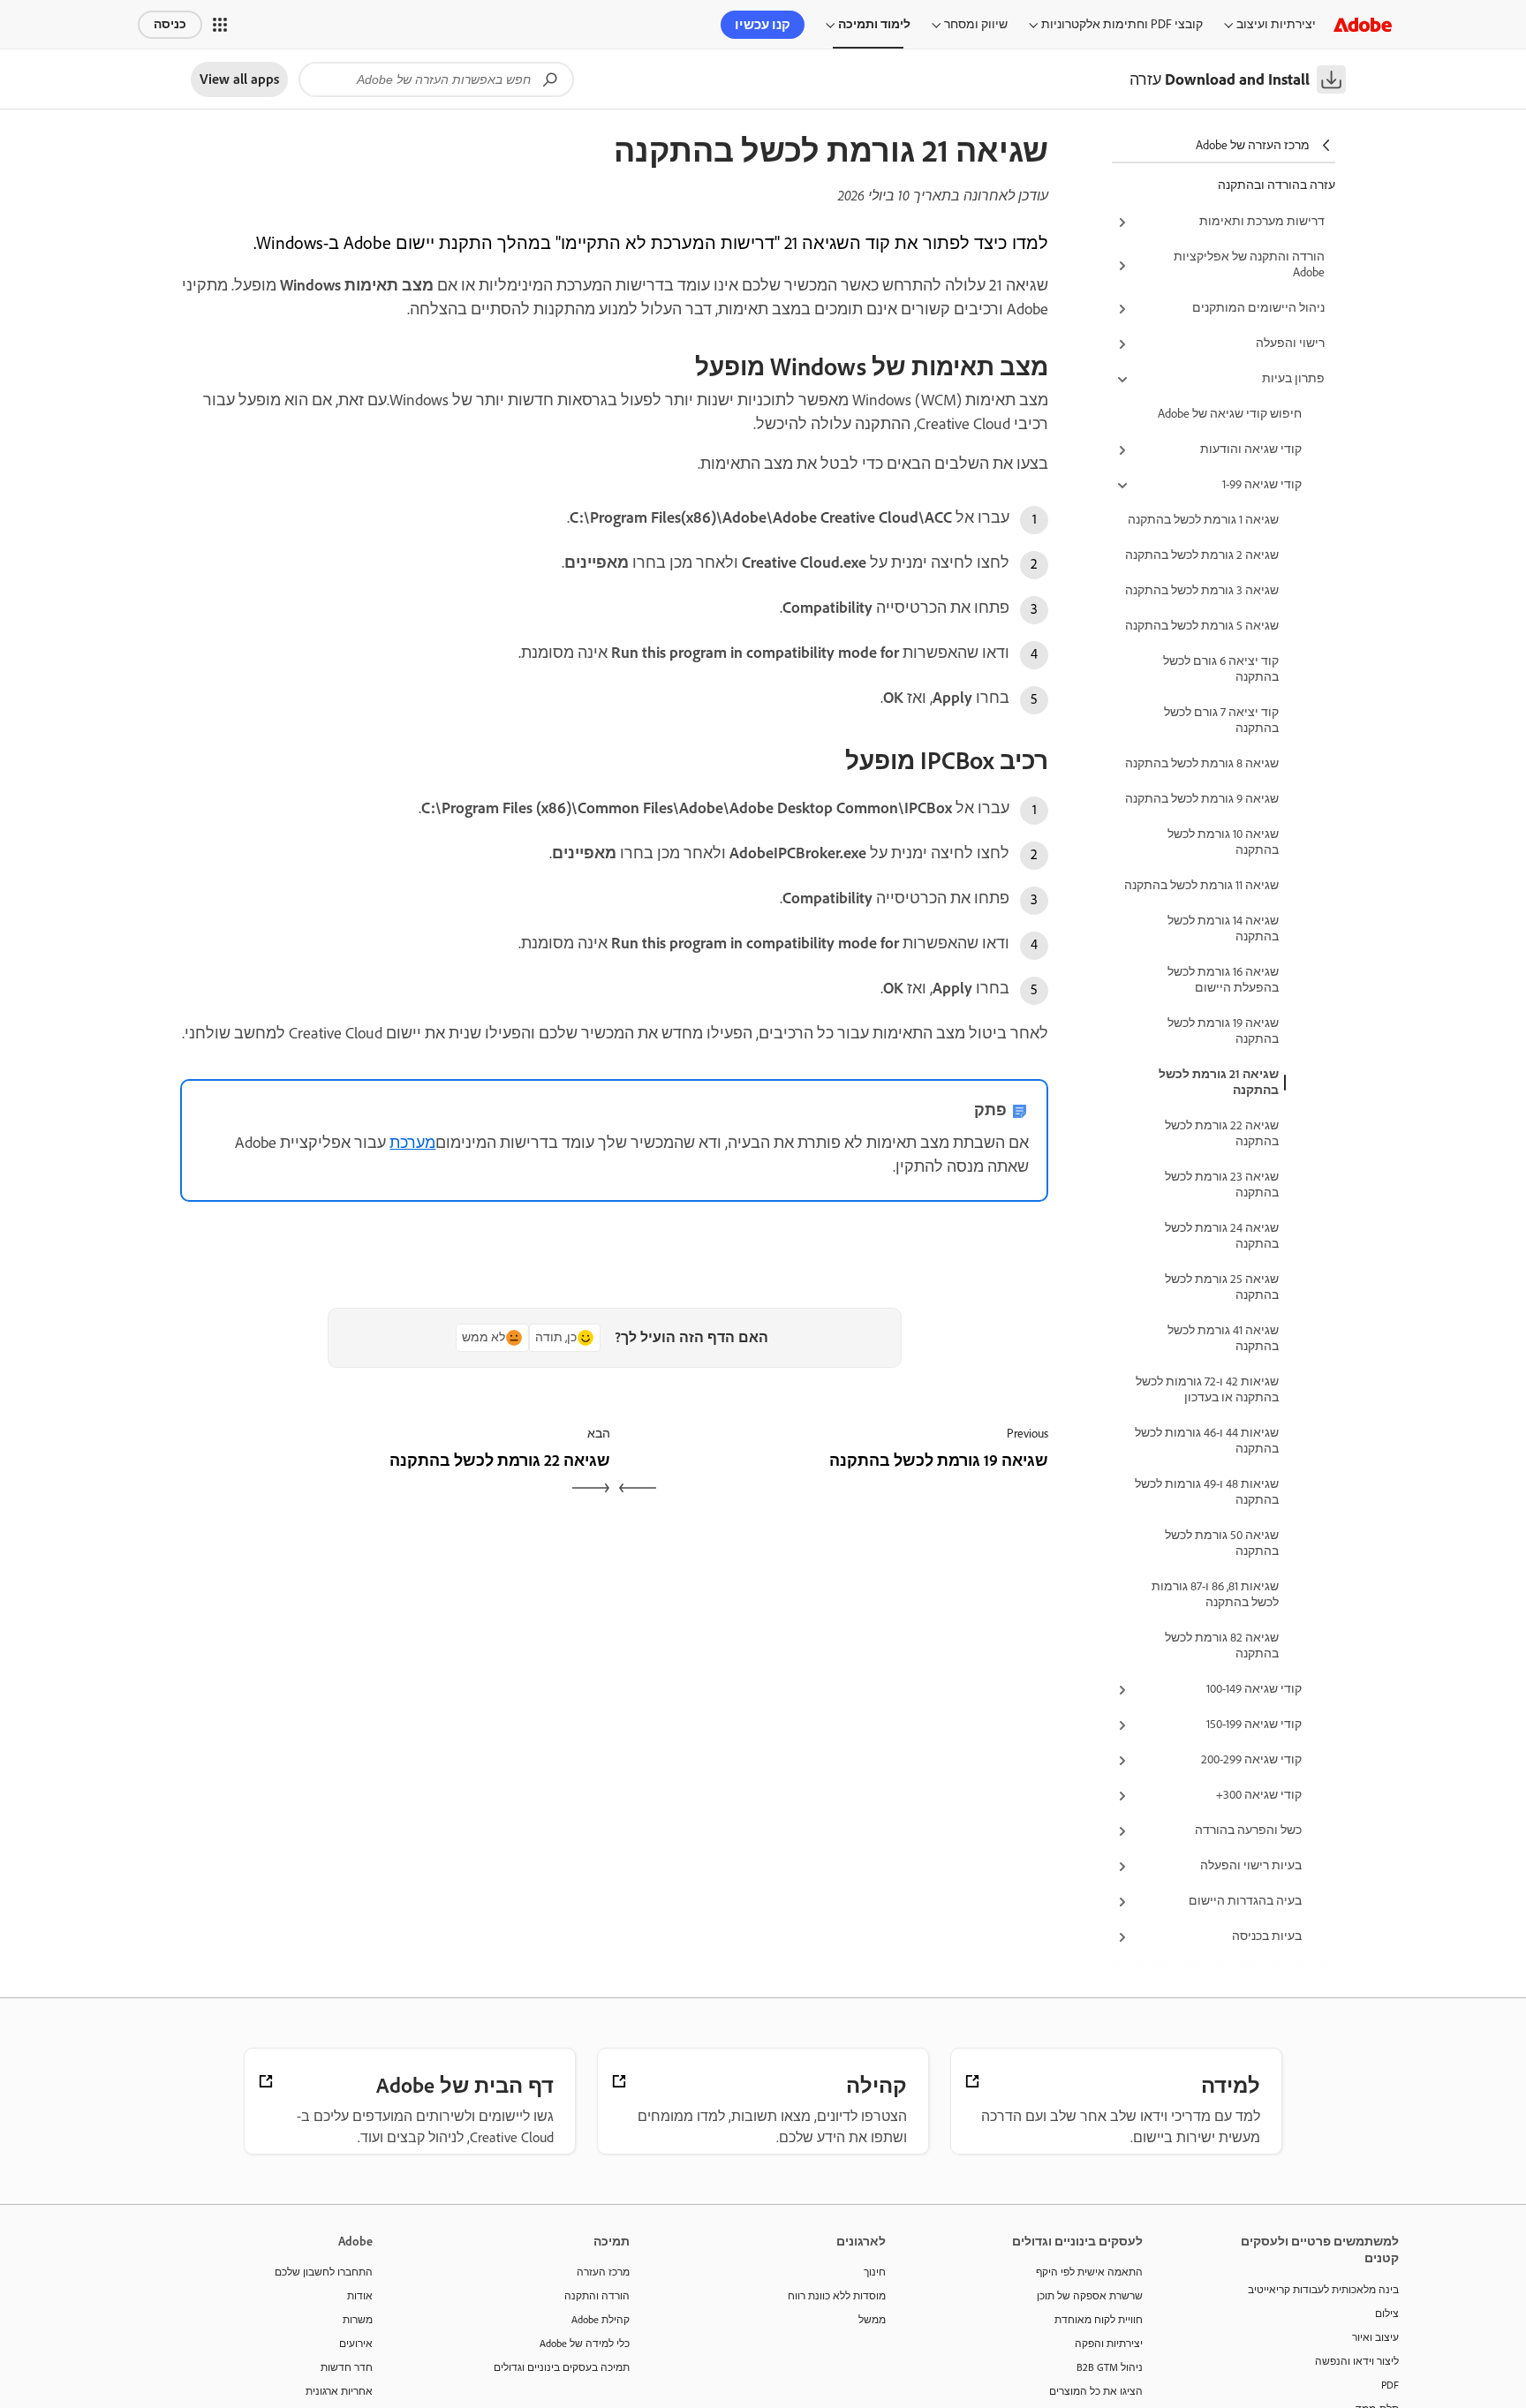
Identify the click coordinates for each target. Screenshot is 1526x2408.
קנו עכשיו (763, 25)
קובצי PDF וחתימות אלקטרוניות (1122, 24)
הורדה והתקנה (597, 2296)
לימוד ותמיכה (874, 24)
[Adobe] (1363, 24)
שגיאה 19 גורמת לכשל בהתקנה (1223, 1031)
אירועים (356, 2344)
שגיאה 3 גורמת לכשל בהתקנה (1202, 590)
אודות (360, 2296)
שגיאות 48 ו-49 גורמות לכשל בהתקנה (1207, 1492)
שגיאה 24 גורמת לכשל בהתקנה (1222, 1236)
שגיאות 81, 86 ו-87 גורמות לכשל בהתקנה (1215, 1594)
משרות (358, 2320)
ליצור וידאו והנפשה (1357, 2361)
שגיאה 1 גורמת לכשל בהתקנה (1203, 520)
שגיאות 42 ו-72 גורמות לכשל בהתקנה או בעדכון (1207, 1389)
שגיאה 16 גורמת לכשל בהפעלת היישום (1223, 980)
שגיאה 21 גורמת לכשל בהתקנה (1219, 1082)
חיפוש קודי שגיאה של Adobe (1230, 414)
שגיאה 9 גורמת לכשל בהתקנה (1202, 799)
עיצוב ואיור (1375, 2337)
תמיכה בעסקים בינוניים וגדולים (562, 2367)
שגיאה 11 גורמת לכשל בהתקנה (1201, 885)
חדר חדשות (347, 2367)
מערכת (412, 1143)
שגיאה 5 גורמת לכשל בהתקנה (1202, 626)
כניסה (170, 24)
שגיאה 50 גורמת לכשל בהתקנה (1222, 1543)
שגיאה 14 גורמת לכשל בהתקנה (1223, 928)
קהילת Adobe (601, 2320)
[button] (220, 25)
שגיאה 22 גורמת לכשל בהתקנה (1222, 1133)
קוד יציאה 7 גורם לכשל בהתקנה (1221, 720)
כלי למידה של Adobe (585, 2344)
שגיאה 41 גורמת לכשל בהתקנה (1223, 1338)
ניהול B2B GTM (1110, 2367)
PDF (1390, 2385)
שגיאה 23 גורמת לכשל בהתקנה (1222, 1185)
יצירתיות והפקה (1109, 2344)
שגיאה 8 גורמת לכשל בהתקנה (1202, 763)
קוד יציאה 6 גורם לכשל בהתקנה (1221, 669)
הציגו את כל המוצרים (1096, 2391)
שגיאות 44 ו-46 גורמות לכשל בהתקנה (1207, 1441)
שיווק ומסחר (976, 24)
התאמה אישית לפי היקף (1089, 2272)
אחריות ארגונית (339, 2391)
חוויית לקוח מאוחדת (1099, 2320)
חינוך (875, 2272)
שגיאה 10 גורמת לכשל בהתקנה (1223, 842)
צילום (1387, 2314)
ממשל (872, 2320)
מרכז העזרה (603, 2272)
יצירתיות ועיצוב (1276, 24)
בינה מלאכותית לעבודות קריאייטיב (1323, 2290)
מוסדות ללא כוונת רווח (837, 2296)
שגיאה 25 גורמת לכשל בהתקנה (1222, 1287)
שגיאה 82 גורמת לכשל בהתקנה (1222, 1646)
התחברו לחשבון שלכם (324, 2272)
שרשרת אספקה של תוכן (1090, 2296)
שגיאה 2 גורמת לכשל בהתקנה (1202, 555)
